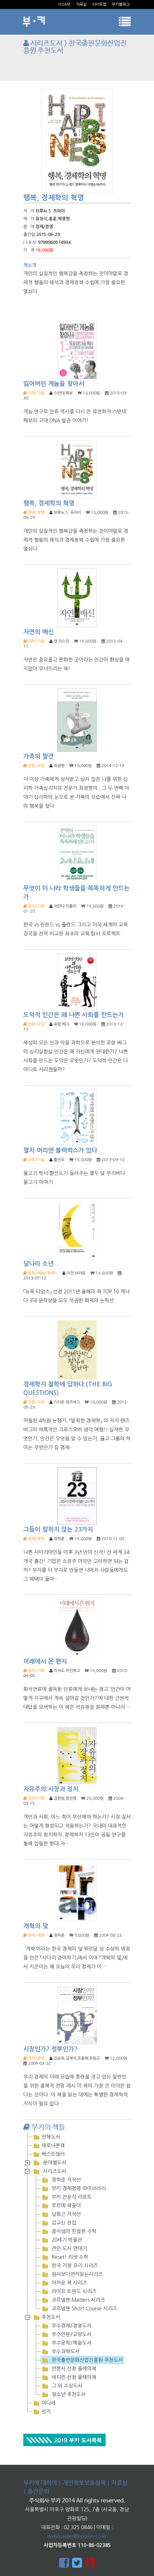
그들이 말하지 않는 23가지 (58, 1530)
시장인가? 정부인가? (50, 2049)
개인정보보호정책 (84, 2483)
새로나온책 (53, 2145)
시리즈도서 (54, 2171)
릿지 (46, 2412)
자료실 (81, 4)
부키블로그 (121, 4)
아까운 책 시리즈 (69, 2283)
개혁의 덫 (36, 1926)
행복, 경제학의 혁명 (49, 503)
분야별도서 (54, 2163)
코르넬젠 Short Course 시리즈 (84, 2309)
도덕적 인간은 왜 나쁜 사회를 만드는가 (74, 1015)
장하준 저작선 (66, 2180)
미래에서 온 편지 (45, 1661)
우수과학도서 (65, 2351)
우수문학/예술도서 (71, 2343)
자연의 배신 (38, 632)
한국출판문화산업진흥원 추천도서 (86, 2360)
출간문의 (38, 2492)
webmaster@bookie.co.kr (77, 2536)
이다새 (49, 2403)
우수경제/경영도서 (71, 2326)
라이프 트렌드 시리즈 (73, 2291)
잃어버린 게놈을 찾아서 (54, 384)
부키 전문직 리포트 (71, 2197)
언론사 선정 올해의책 (73, 2369)
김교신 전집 (63, 2223)
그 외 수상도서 (66, 2386)
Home (64, 4)
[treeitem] (77, 2137)
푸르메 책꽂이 (66, 2206)
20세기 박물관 (66, 2240)
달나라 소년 (38, 1264)
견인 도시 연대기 (69, 2248)
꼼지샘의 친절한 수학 (73, 2231)
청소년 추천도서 (68, 2394)
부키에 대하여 (40, 2483)
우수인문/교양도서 (71, 2334)
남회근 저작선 (66, 2214)
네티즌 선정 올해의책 (73, 2377)
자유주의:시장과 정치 (51, 1789)
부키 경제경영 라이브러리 (78, 2188)
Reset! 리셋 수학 (69, 2257)
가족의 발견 (38, 756)
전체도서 (51, 2137)
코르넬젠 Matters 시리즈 (78, 2300)
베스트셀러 (53, 2154)
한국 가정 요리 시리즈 (74, 2266)
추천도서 (51, 2317)
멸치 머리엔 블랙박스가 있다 (60, 1151)
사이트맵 (99, 4)
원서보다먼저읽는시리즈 (76, 2274)
